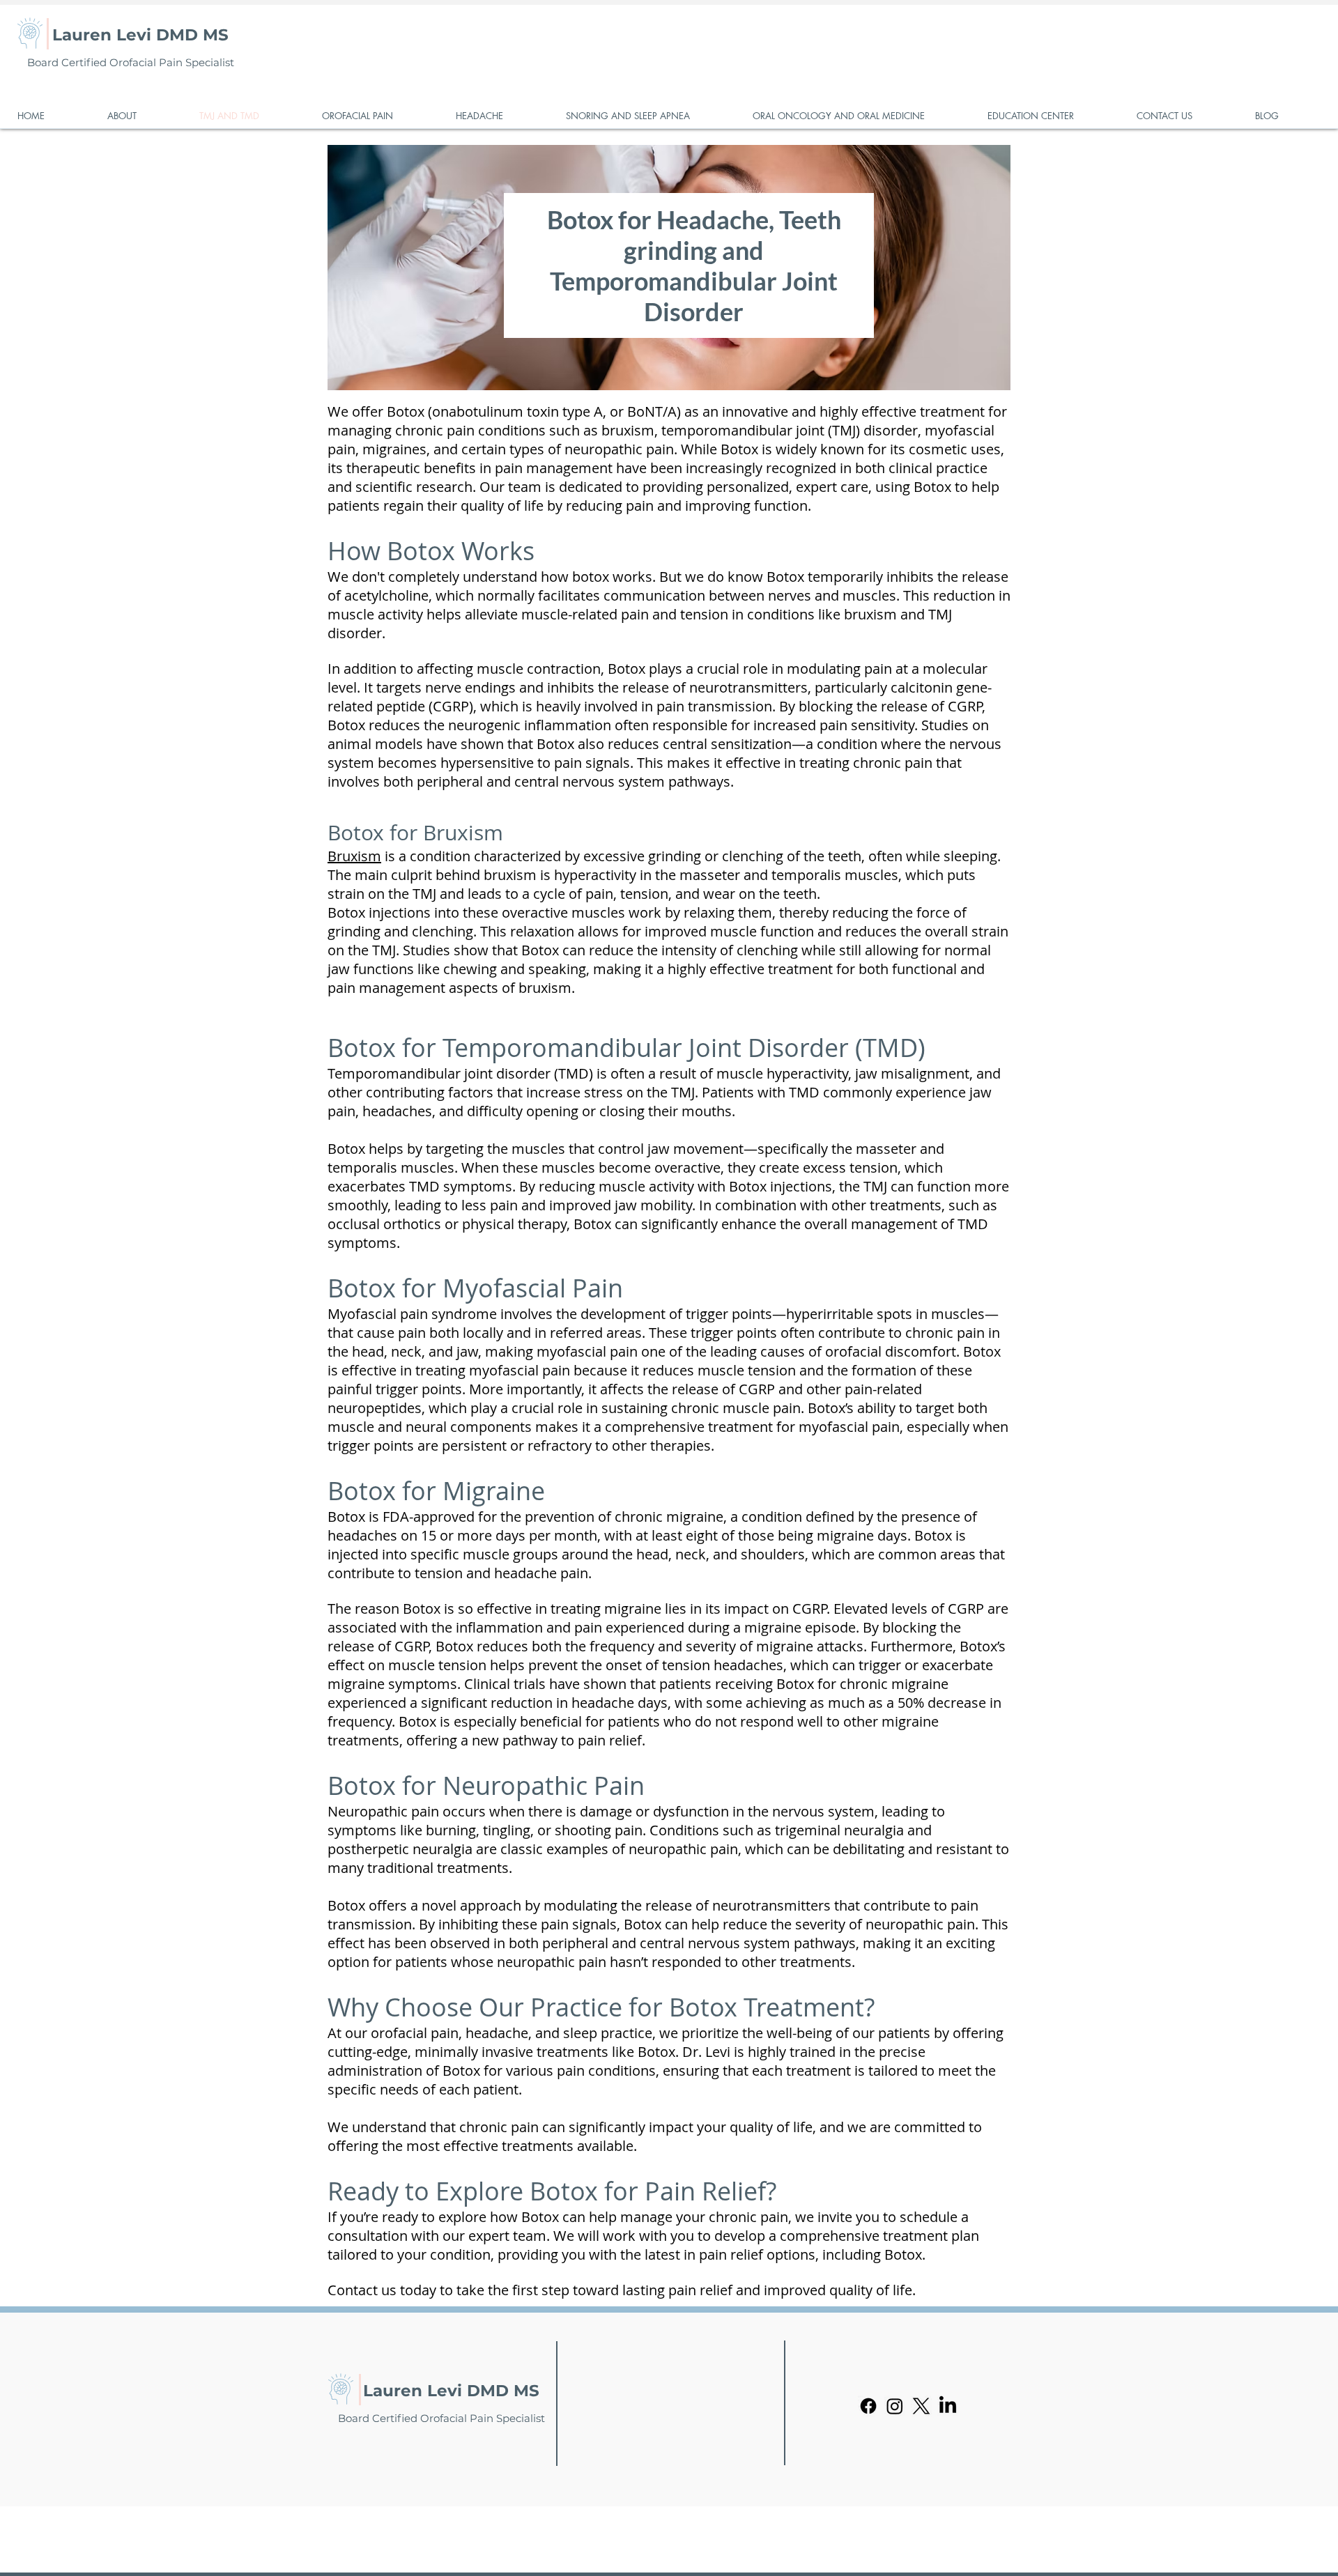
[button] (143, 116)
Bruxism (354, 856)
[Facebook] (868, 2406)
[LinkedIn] (948, 2406)
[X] (921, 2406)
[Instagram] (895, 2406)
